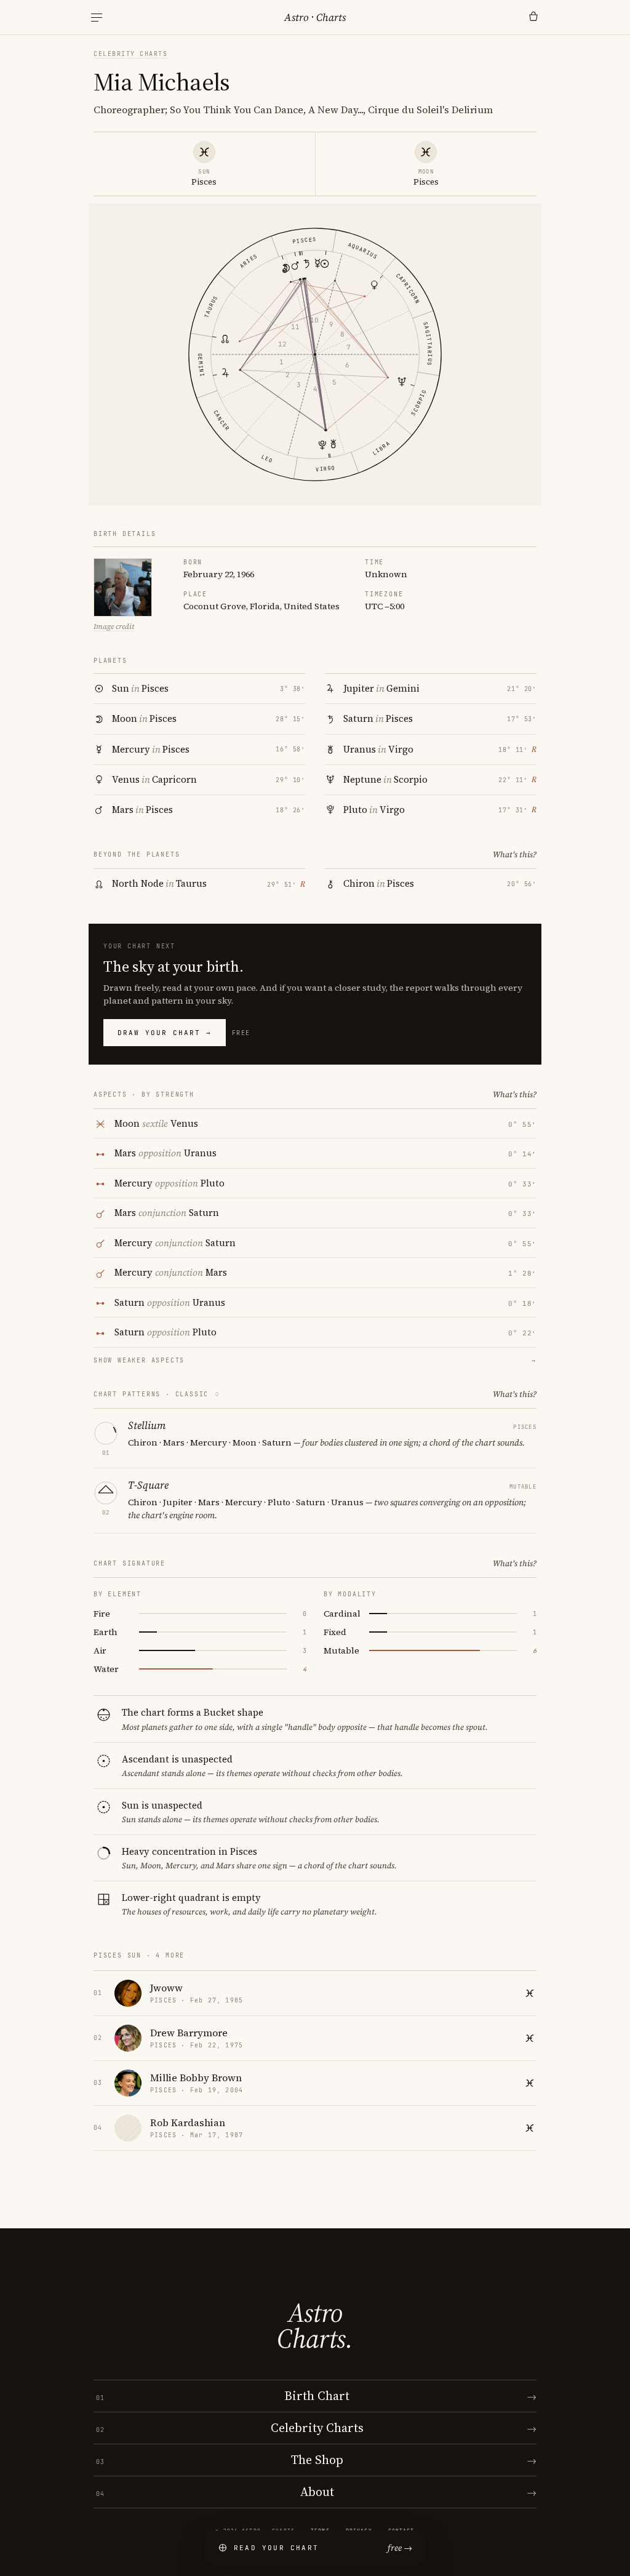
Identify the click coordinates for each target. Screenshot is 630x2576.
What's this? (515, 854)
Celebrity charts (130, 54)
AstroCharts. (315, 2326)
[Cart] (533, 17)
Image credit (114, 626)
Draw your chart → (165, 1033)
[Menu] (97, 18)
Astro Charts (315, 17)
